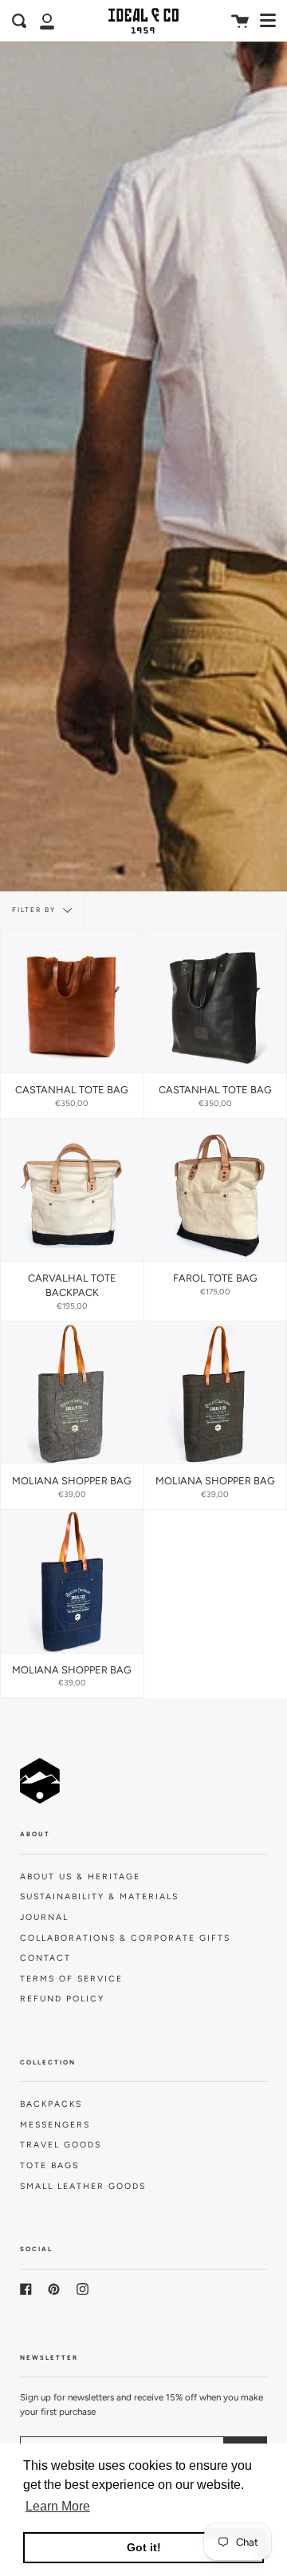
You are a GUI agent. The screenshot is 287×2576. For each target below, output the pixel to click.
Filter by (35, 910)
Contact (45, 1958)
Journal (44, 1917)
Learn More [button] (58, 2506)
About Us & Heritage (80, 1877)
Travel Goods (61, 2145)
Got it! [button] (144, 2547)
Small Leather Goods (83, 2186)
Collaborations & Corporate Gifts (125, 1938)
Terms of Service (71, 1979)
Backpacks (51, 2104)
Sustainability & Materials (99, 1896)
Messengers (55, 2125)
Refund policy (62, 1999)
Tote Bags (49, 2165)
